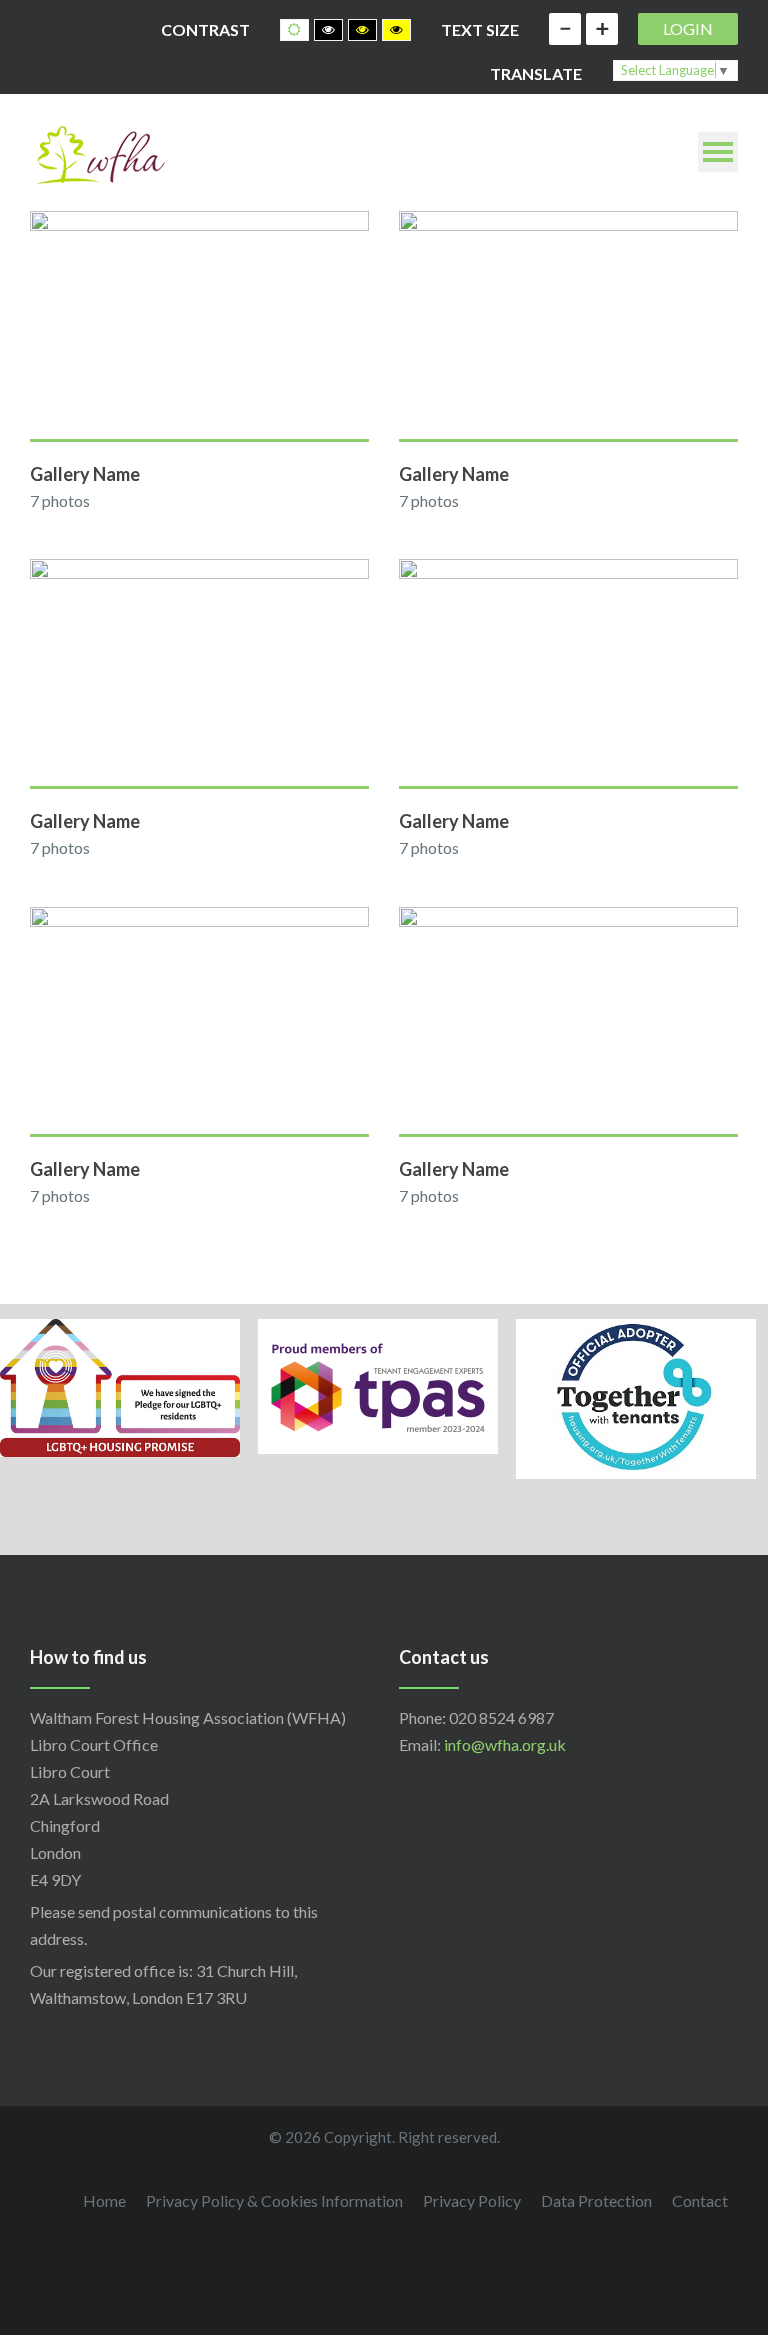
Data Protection (596, 2200)
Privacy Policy (472, 2200)
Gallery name (85, 474)
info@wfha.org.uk (505, 1744)
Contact (700, 2200)
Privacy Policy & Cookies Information (274, 2200)
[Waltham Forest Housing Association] (100, 152)
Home (104, 2200)
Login (688, 28)
